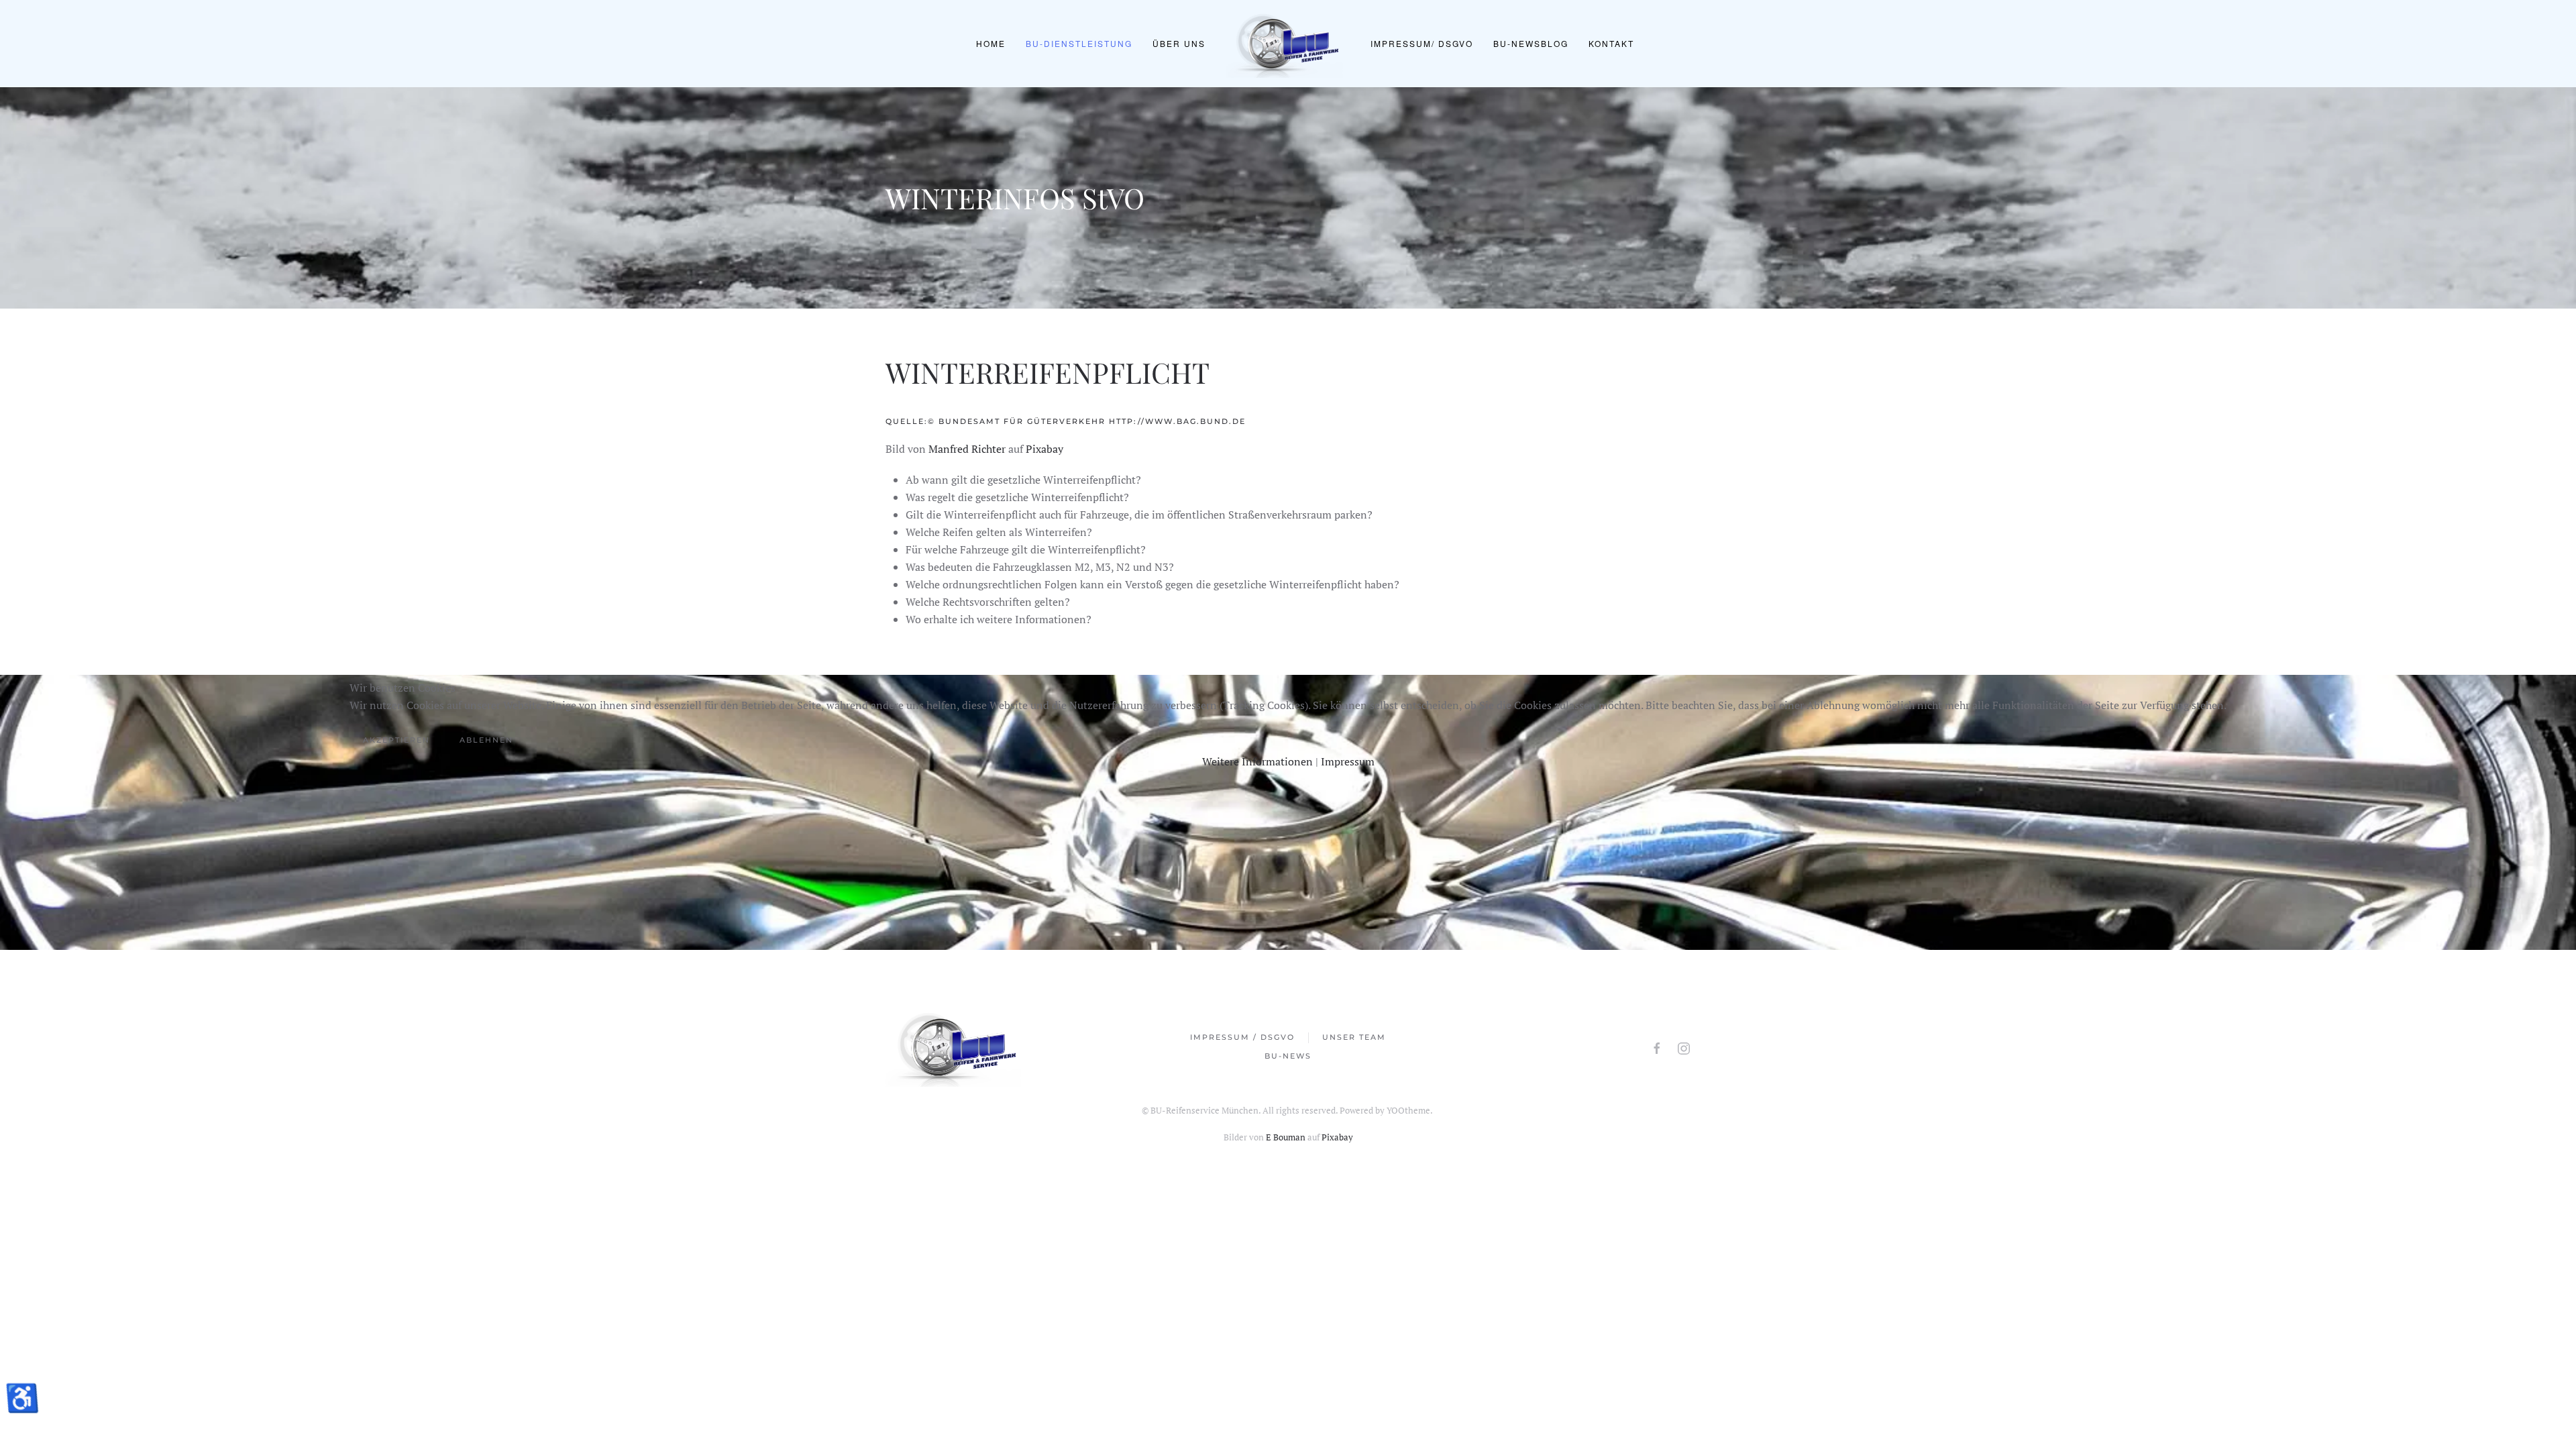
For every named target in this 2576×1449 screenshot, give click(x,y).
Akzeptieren (396, 740)
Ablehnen (486, 740)
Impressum (1348, 761)
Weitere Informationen (1257, 761)
